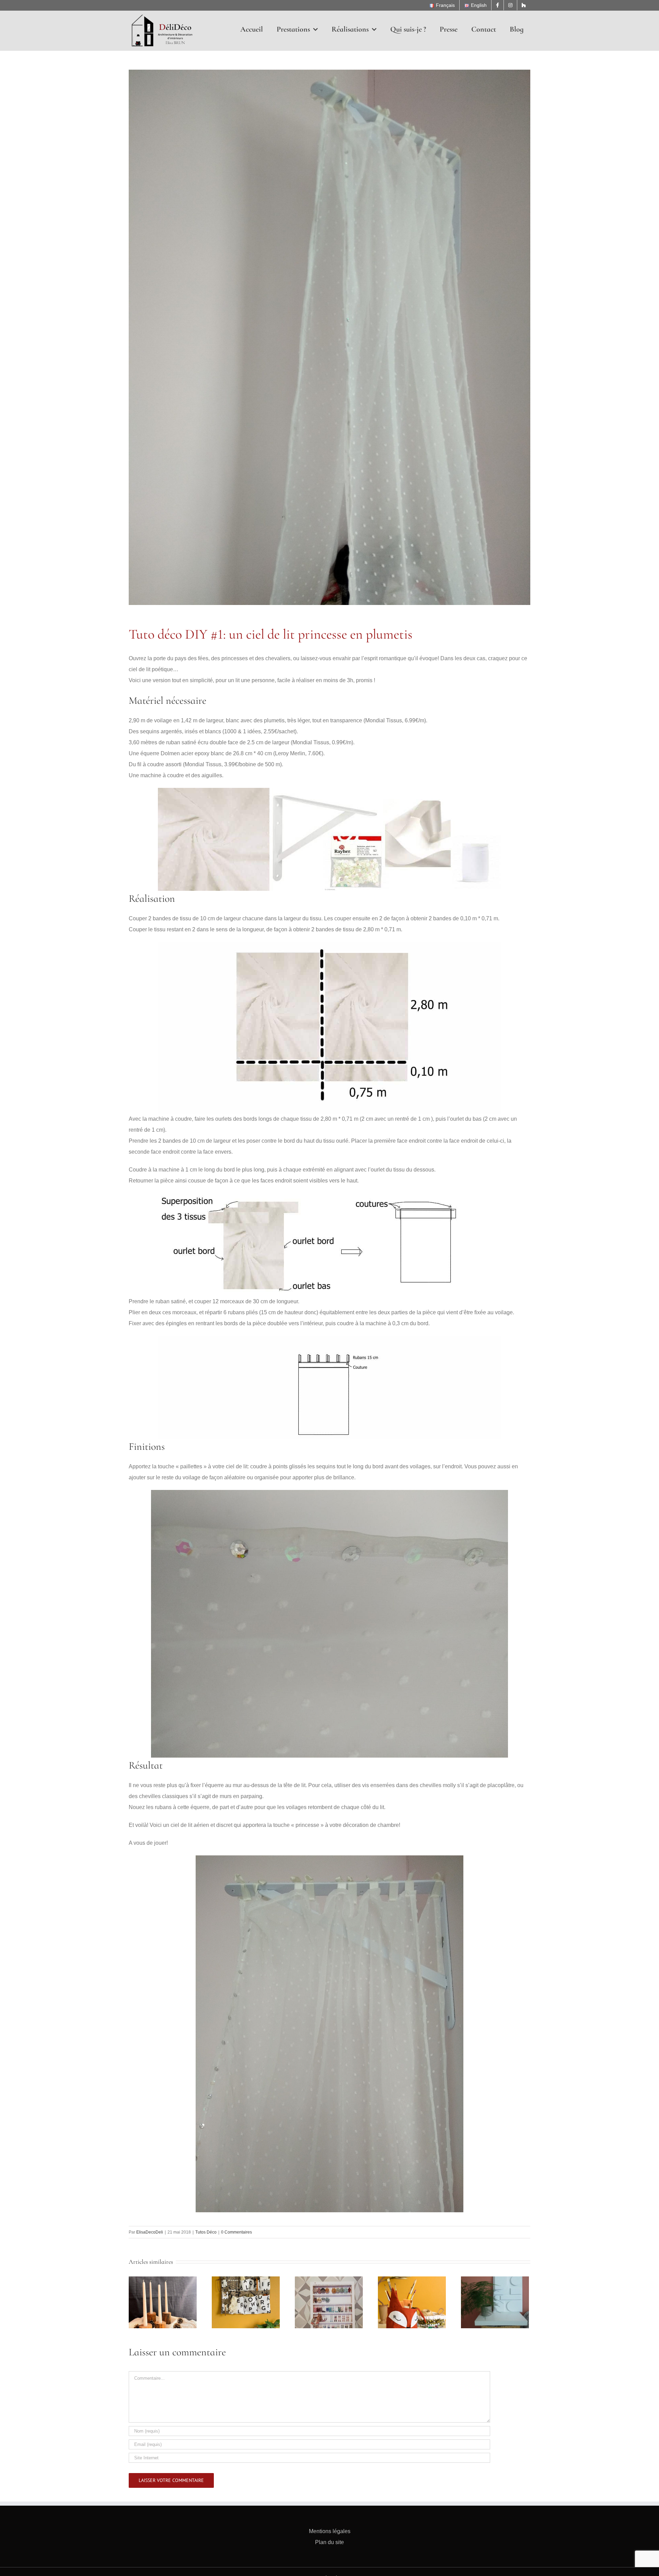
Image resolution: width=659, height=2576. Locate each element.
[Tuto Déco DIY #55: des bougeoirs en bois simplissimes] (163, 2302)
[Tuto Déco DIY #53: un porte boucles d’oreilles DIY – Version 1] (329, 2302)
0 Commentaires (236, 2232)
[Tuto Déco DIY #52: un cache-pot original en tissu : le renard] (412, 2302)
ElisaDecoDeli (150, 2232)
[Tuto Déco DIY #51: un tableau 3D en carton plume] (495, 2302)
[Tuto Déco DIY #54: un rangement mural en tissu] (246, 2302)
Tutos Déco (206, 2232)
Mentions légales (330, 2531)
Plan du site (329, 2542)
